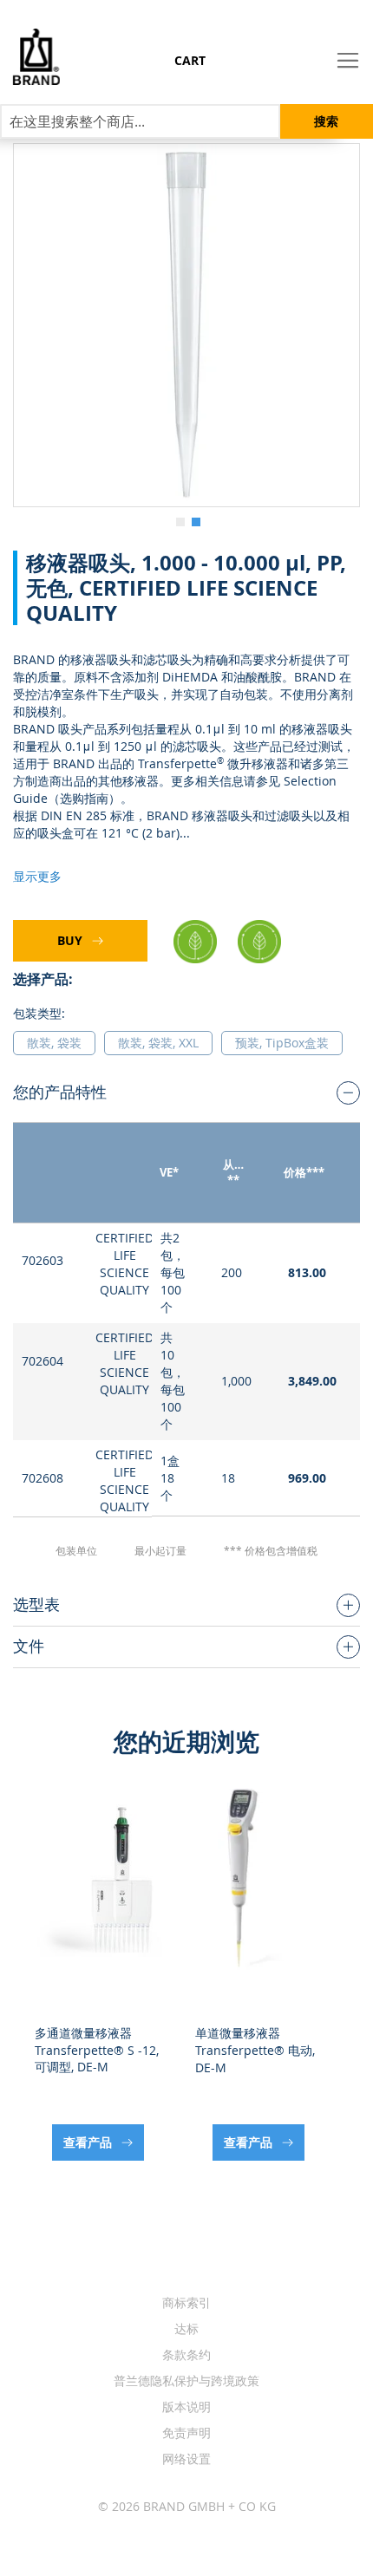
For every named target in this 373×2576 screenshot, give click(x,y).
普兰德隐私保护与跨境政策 (186, 2380)
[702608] (186, 325)
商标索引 (186, 2302)
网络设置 (186, 2459)
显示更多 (37, 876)
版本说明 (186, 2406)
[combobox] (140, 121)
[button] (179, 520)
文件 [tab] (29, 1646)
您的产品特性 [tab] (60, 1092)
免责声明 (186, 2433)
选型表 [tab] (36, 1604)
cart (190, 60)
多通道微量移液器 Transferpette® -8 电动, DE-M (255, 2050)
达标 (186, 2328)
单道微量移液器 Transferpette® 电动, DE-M (95, 2050)
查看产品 (89, 2142)
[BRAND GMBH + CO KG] (30, 57)
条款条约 (186, 2354)
